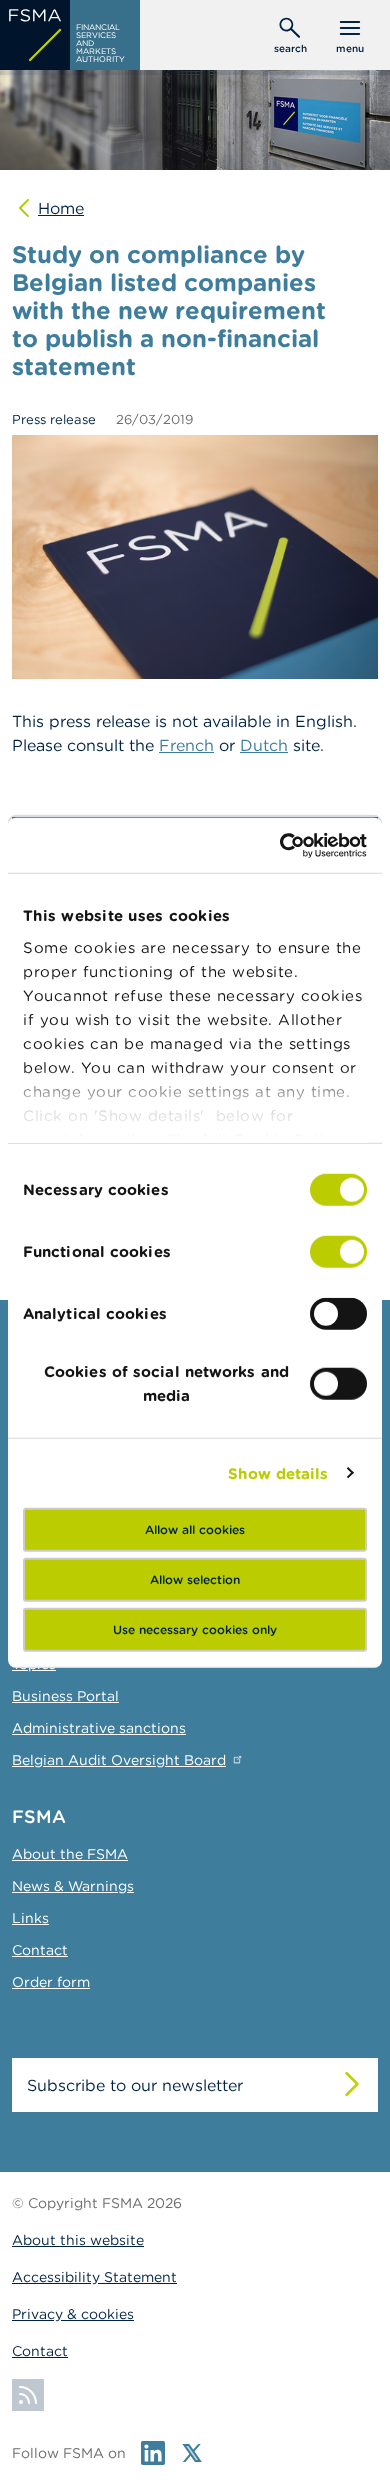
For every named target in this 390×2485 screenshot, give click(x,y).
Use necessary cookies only (195, 1629)
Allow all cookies (195, 1529)
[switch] (338, 1252)
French (186, 745)
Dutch (264, 745)
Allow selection (195, 1579)
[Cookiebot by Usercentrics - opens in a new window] (280, 845)
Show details (278, 1472)
